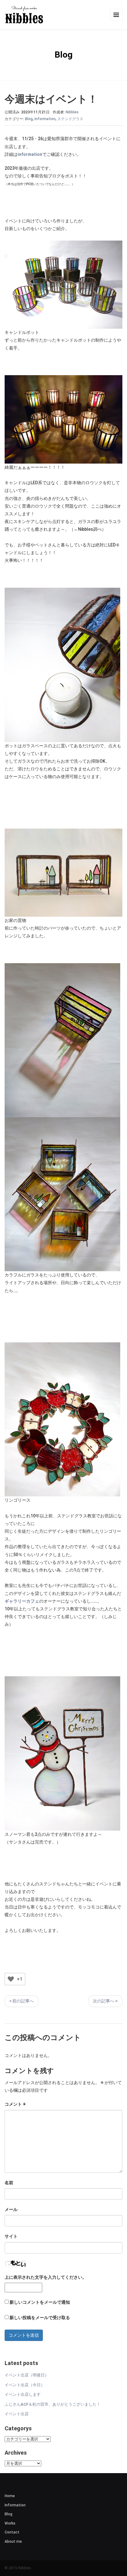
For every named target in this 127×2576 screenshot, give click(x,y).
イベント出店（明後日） (27, 2375)
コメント (15, 2104)
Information (45, 119)
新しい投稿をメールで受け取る (40, 2318)
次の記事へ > (105, 2001)
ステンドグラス (70, 119)
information (30, 154)
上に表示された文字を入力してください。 (46, 2277)
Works (10, 2523)
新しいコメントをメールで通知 (40, 2302)
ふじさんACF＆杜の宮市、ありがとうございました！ (53, 2404)
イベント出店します (23, 2394)
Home (10, 2496)
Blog (29, 119)
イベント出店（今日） (25, 2385)
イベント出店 (17, 2414)
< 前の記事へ (22, 2001)
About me (13, 2542)
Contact (12, 2532)
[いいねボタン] (11, 1979)
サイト (11, 2236)
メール (11, 2209)
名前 (9, 2183)
